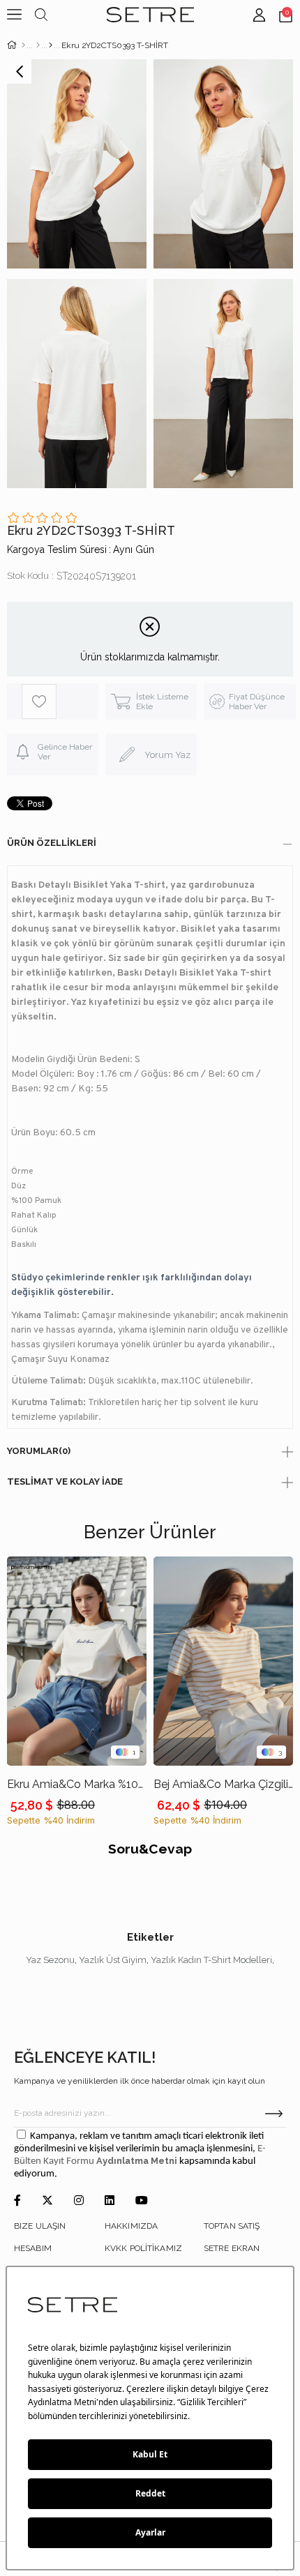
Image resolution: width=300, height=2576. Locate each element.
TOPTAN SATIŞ (232, 2226)
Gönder (274, 2114)
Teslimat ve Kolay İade (65, 1482)
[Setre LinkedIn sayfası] (110, 2201)
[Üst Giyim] (38, 45)
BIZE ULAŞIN (40, 2226)
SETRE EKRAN (232, 2248)
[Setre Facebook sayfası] (17, 2201)
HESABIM (33, 2248)
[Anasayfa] (23, 45)
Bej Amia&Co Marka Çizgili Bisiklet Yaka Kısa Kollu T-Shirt (223, 1784)
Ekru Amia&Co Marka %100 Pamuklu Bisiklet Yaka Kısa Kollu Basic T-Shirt (77, 1784)
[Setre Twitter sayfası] (47, 2201)
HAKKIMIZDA (131, 2226)
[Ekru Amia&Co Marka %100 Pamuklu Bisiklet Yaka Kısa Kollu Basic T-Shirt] (77, 1661)
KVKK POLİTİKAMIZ (143, 2248)
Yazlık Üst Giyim (113, 1960)
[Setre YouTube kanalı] (142, 2201)
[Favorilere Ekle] (60, 702)
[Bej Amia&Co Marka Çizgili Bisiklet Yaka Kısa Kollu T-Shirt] (223, 1661)
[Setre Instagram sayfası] (79, 2201)
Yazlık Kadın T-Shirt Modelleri (211, 1960)
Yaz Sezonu (50, 1960)
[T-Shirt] (51, 45)
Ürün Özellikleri (52, 843)
